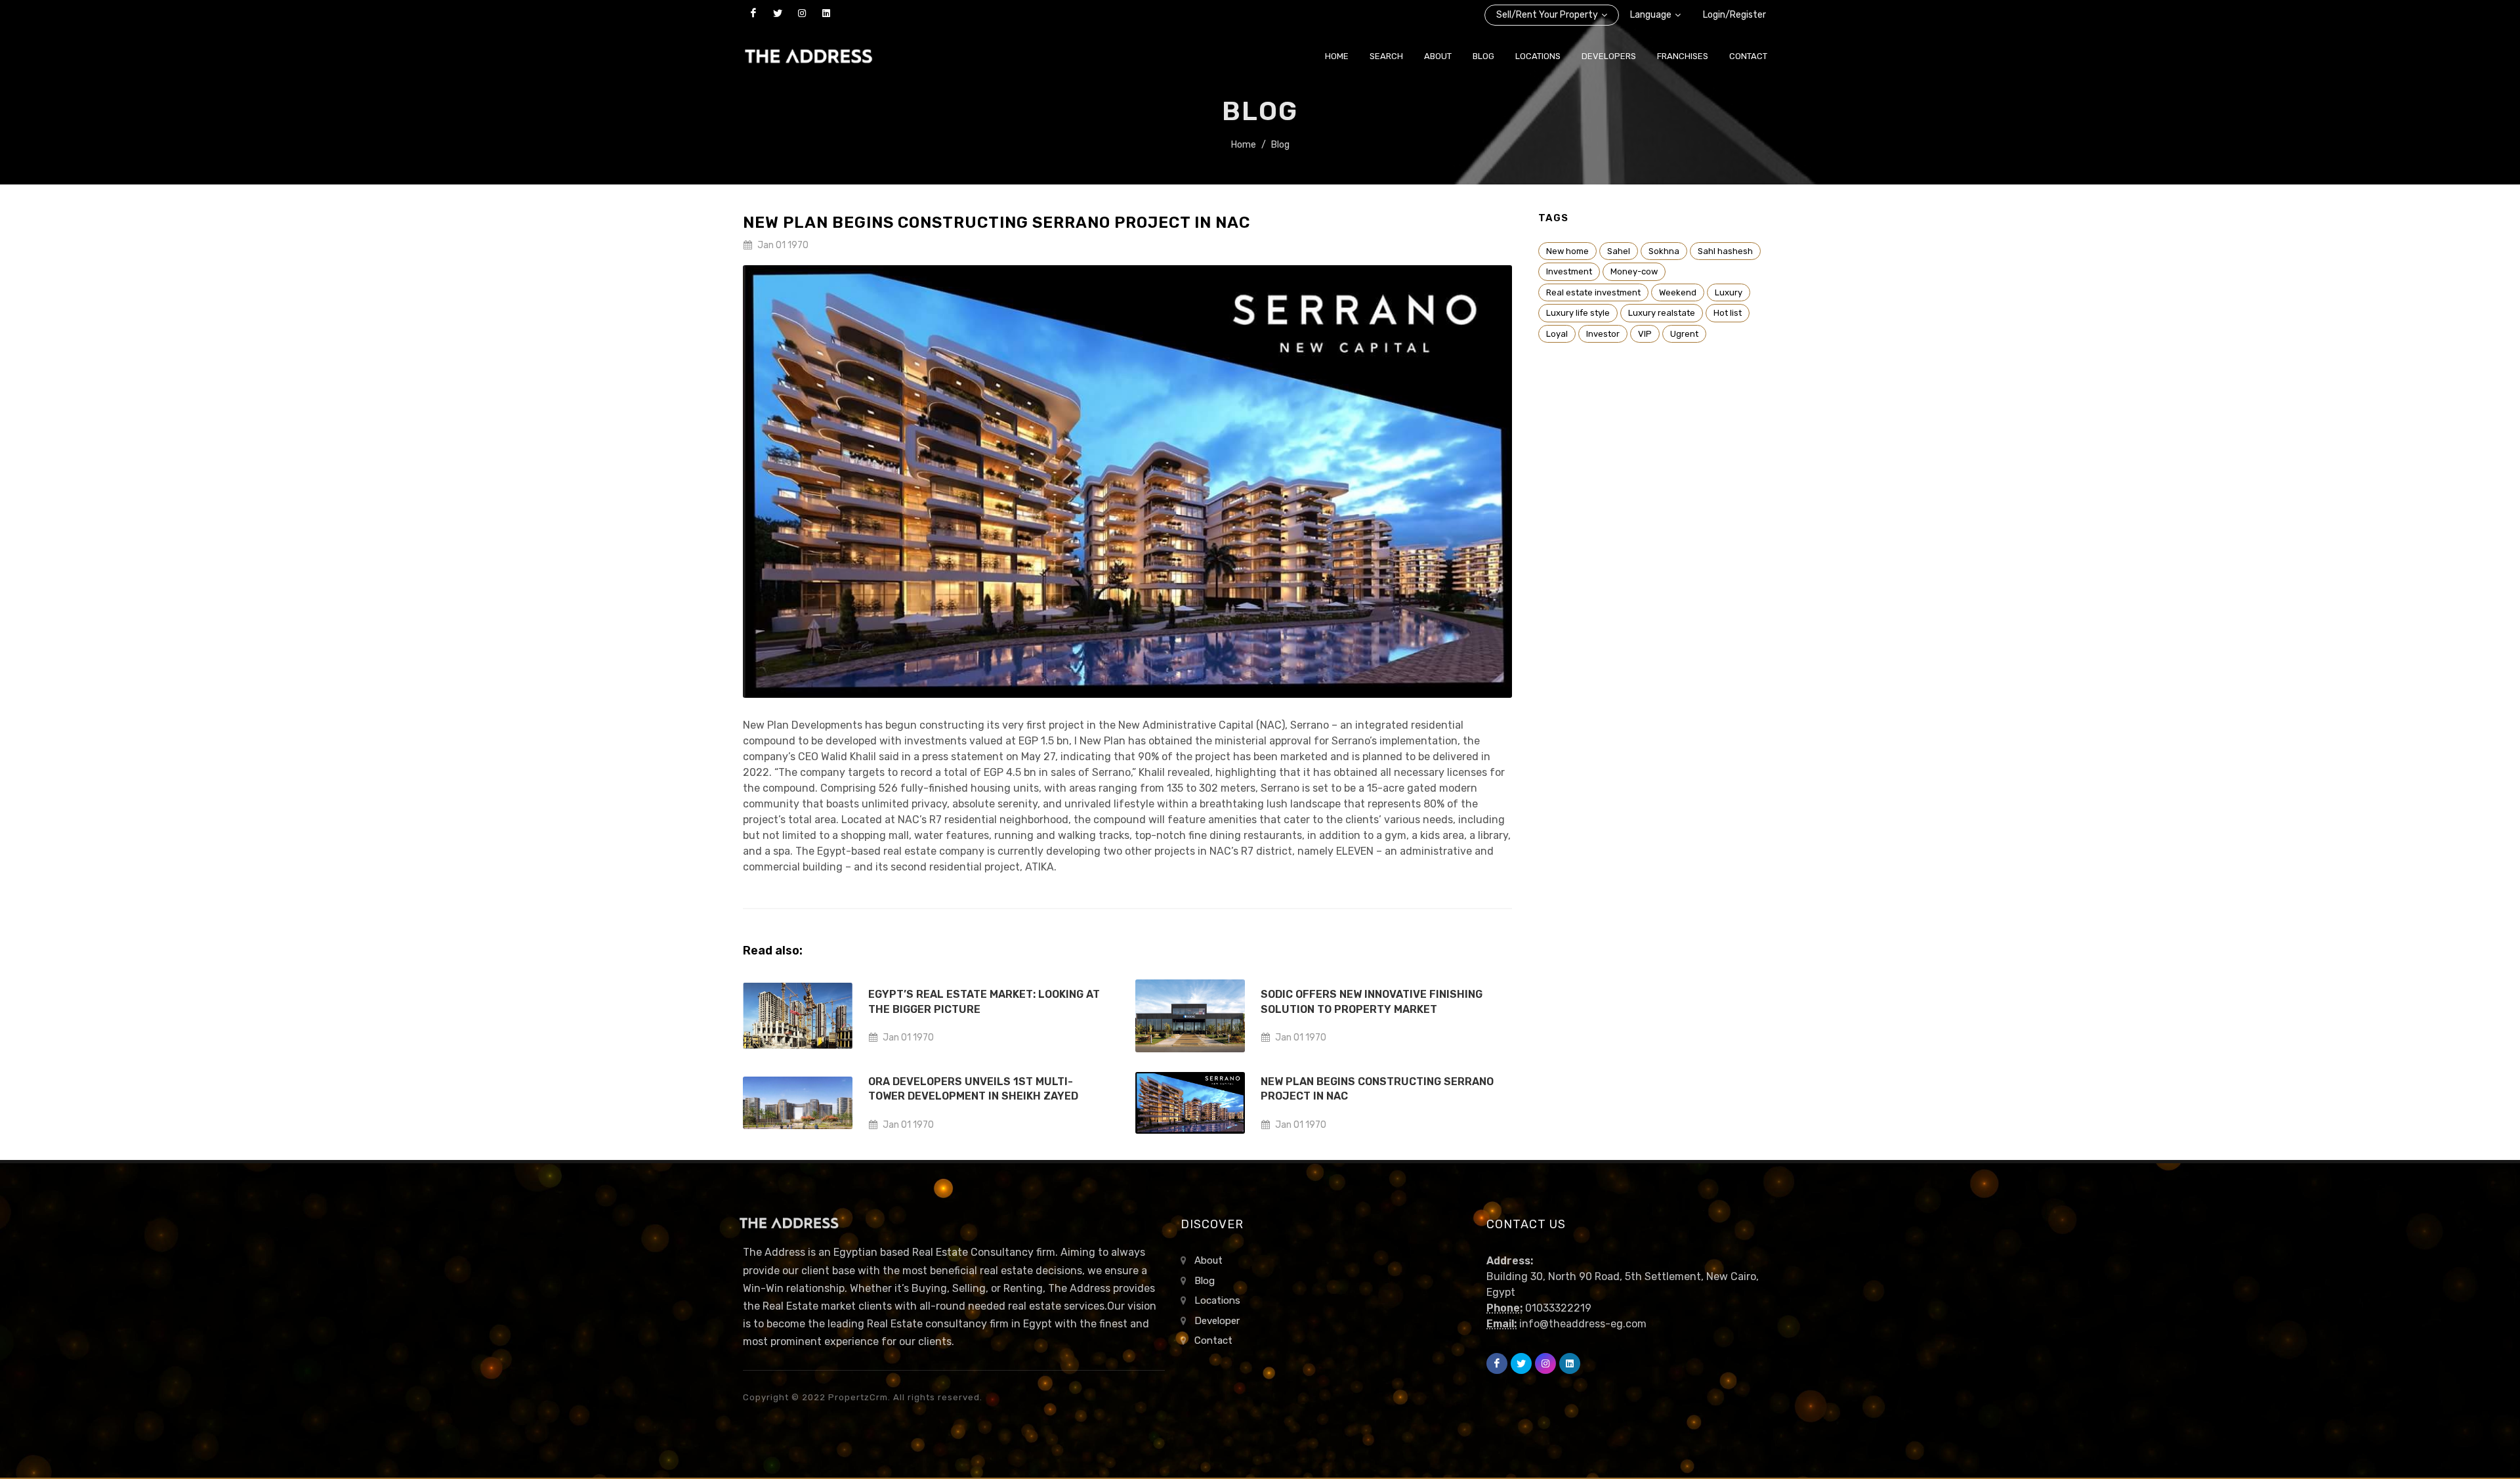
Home (1244, 145)
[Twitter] (778, 13)
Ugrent (1684, 334)
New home (1567, 251)
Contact (1213, 1340)
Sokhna (1664, 251)
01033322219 (1558, 1308)
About (1208, 1260)
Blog (1280, 145)
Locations (1217, 1300)
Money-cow (1634, 271)
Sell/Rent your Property (1547, 15)
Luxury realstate (1662, 313)
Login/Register (1734, 15)
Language (1651, 15)
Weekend (1678, 292)
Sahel (1619, 251)
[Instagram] (802, 13)
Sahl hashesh (1725, 251)
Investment (1569, 271)
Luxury (1729, 292)
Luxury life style (1578, 313)
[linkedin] (826, 13)
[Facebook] (753, 13)
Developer (1217, 1321)
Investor (1603, 334)
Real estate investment (1593, 292)
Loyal (1557, 334)
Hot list (1728, 313)
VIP (1645, 334)
